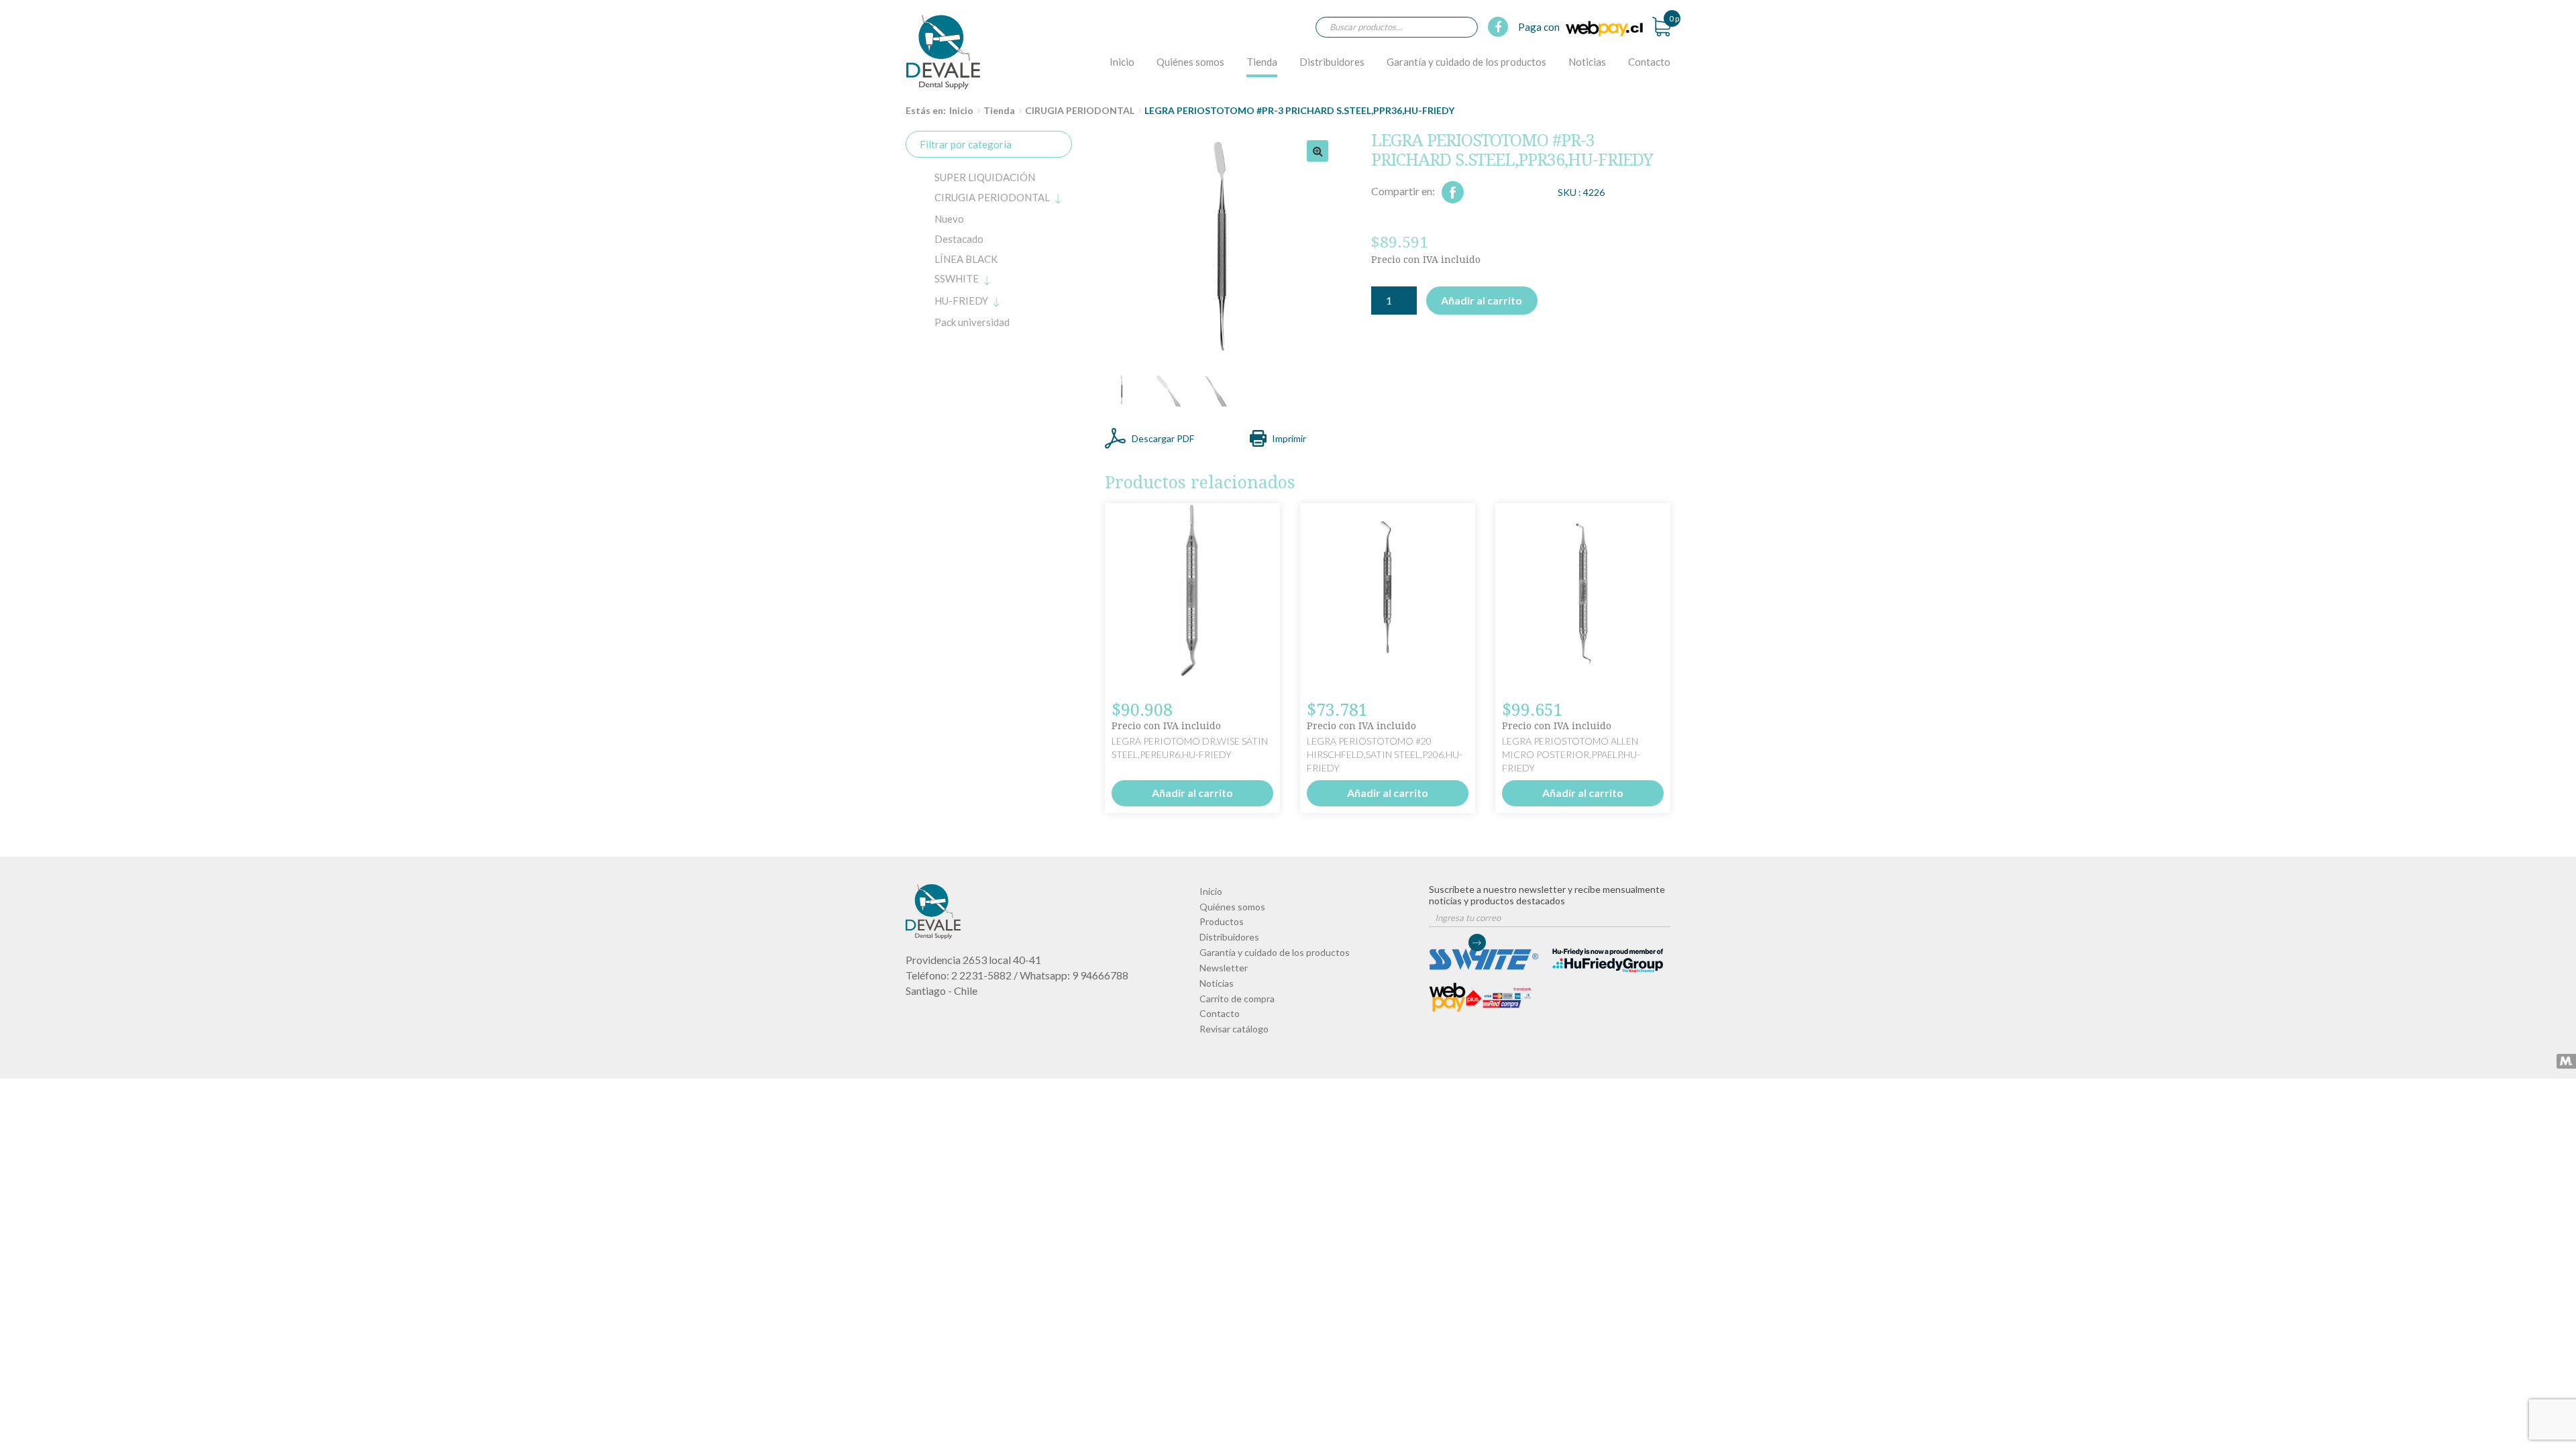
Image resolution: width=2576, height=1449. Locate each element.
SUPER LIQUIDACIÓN (985, 177)
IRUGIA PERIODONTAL (992, 197)
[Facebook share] (1453, 192)
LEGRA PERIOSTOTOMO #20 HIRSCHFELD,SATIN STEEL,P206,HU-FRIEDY (1385, 754)
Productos (1222, 921)
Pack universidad (972, 322)
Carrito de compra (1237, 999)
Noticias (1587, 62)
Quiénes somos (1190, 62)
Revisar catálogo (1234, 1029)
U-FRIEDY (961, 301)
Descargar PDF (1163, 438)
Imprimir (1289, 438)
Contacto (1649, 62)
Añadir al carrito (1482, 300)
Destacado (959, 239)
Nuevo (949, 219)
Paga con (1540, 27)
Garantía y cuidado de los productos (1466, 62)
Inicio (1122, 62)
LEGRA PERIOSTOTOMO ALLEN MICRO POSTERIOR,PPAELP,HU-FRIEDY (1571, 754)
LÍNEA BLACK (966, 259)
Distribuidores (1332, 62)
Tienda (1262, 62)
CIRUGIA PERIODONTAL (1080, 110)
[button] (1318, 151)
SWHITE (957, 278)
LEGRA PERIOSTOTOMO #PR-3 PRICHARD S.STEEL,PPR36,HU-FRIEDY (943, 52)
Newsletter (1224, 968)
